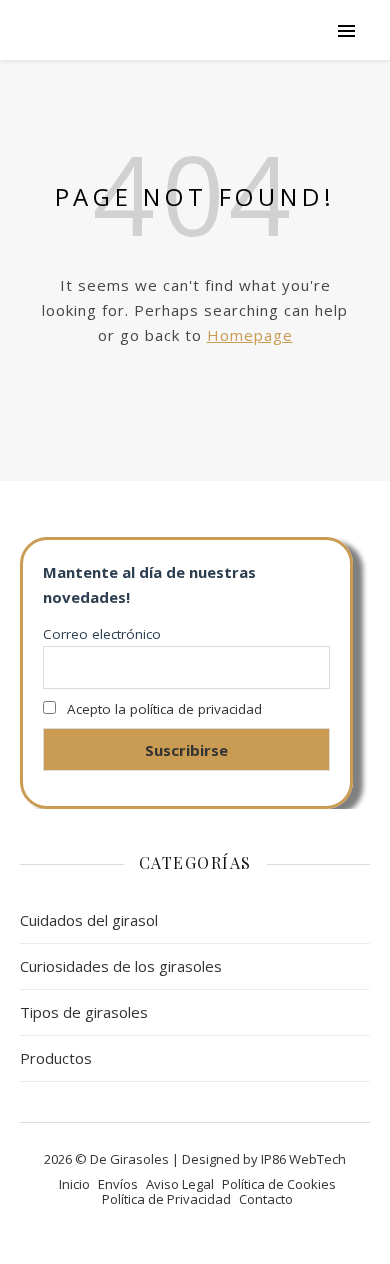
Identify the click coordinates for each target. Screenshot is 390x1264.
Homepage (250, 335)
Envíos (118, 1184)
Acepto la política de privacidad (164, 709)
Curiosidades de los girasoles (121, 966)
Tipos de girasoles (84, 1012)
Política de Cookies (279, 1184)
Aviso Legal (180, 1184)
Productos (56, 1058)
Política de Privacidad (166, 1199)
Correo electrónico (102, 634)
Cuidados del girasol (89, 920)
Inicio (74, 1184)
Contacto (266, 1199)
